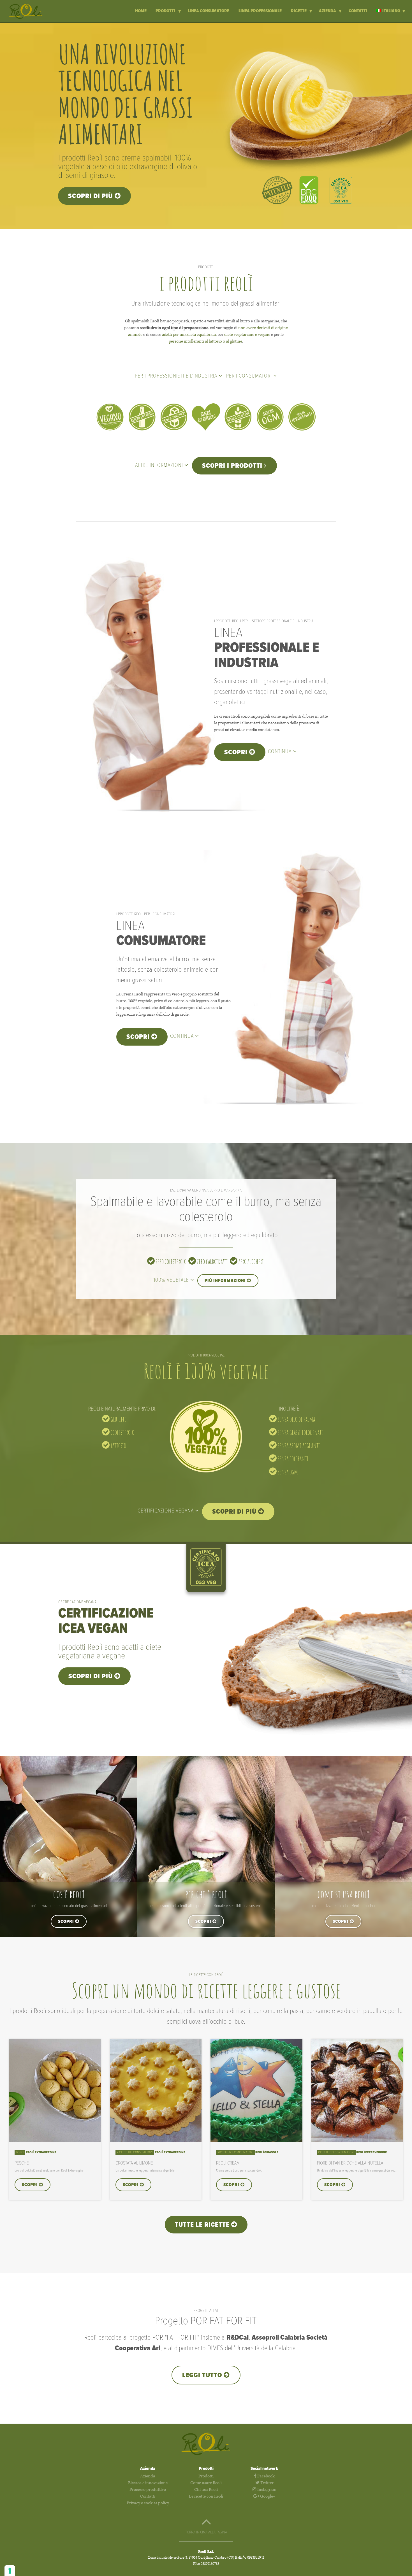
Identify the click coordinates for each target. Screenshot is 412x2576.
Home (141, 11)
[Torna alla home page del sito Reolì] (30, 11)
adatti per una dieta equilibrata (189, 335)
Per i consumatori (250, 376)
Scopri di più (91, 196)
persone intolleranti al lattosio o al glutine (205, 341)
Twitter (267, 2483)
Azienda (328, 11)
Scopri (237, 752)
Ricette (299, 11)
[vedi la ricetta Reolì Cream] (256, 2141)
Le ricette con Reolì (206, 2496)
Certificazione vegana (166, 1511)
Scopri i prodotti (233, 466)
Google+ (267, 2496)
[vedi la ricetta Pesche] (55, 2141)
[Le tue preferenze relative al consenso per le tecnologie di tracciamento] (10, 2571)
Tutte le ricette (203, 2225)
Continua (280, 752)
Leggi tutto (203, 2375)
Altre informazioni (160, 466)
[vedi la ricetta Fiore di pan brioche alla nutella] (357, 2141)
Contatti (358, 11)
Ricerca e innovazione (148, 2483)
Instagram (266, 2490)
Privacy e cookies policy (148, 2503)
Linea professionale (260, 11)
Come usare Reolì (206, 2483)
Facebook (266, 2476)
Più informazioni (226, 1281)
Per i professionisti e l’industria (177, 376)
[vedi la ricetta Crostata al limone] (156, 2141)
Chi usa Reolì (206, 2490)
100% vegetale (172, 1280)
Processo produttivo (148, 2490)
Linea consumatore (209, 11)
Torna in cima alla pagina (206, 2532)
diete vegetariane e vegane (247, 335)
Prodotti (166, 11)
